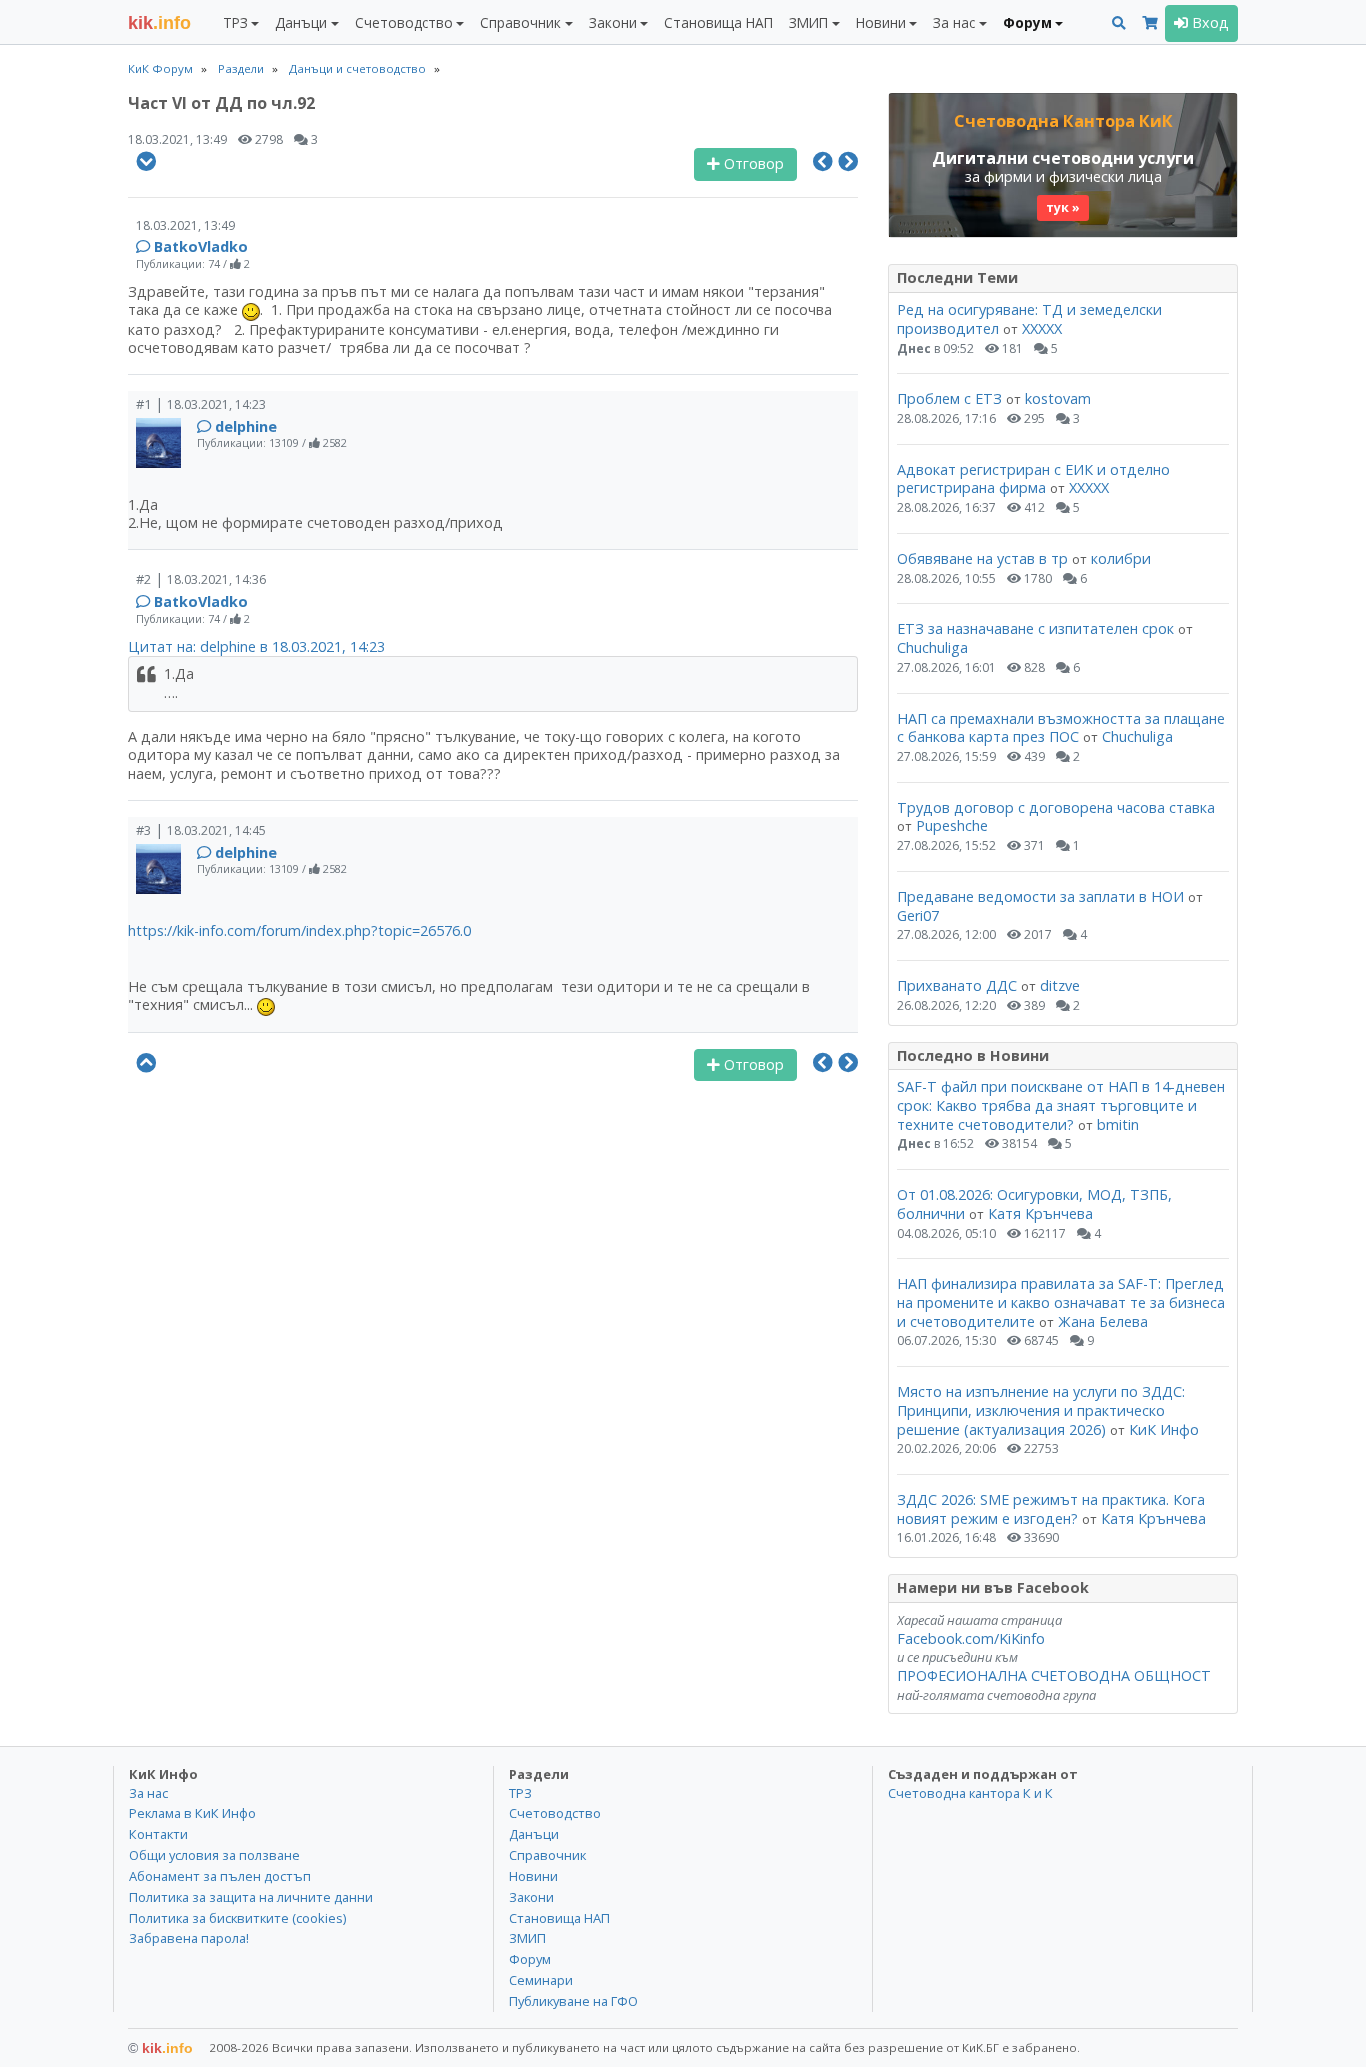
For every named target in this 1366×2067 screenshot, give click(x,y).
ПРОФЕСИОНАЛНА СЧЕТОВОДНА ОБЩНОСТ (1054, 1675)
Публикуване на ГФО (573, 2001)
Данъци (534, 1834)
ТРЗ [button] (235, 22)
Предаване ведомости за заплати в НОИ (1040, 896)
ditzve (1060, 985)
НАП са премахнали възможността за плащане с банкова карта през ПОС (1061, 728)
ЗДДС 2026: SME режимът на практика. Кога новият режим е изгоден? (1051, 1509)
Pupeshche (952, 825)
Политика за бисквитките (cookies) (237, 1918)
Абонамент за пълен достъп (220, 1876)
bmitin (1118, 1124)
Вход (1208, 22)
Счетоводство (555, 1813)
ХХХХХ (1042, 328)
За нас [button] (954, 22)
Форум (530, 1959)
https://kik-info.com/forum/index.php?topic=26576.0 (299, 930)
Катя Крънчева (1040, 1213)
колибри (1121, 558)
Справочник (547, 1855)
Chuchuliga (932, 647)
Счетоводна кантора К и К (970, 1793)
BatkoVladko (201, 246)
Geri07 (918, 915)
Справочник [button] (520, 22)
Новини (533, 1876)
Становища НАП (718, 22)
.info (159, 23)
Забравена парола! (189, 1938)
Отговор (752, 163)
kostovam (1058, 398)
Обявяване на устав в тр (984, 558)
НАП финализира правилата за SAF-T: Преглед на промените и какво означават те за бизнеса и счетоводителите (1061, 1302)
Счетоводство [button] (404, 22)
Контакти (158, 1834)
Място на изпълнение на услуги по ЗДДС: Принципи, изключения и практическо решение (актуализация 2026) (1041, 1410)
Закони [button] (613, 22)
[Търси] (1119, 23)
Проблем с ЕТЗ (949, 398)
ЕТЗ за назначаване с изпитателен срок (1035, 628)
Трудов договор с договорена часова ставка (1056, 807)
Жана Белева (1103, 1321)
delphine (246, 426)
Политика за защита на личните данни (251, 1897)
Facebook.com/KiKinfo (971, 1638)
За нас (148, 1793)
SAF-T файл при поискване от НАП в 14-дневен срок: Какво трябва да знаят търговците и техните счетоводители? (1061, 1105)
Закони (531, 1897)
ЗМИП (527, 1938)
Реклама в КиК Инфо (192, 1813)
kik (160, 2048)
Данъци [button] (301, 22)
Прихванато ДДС (957, 985)
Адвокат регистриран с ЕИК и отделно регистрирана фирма (1033, 479)
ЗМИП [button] (808, 22)
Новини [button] (881, 22)
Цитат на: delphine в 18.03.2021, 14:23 (256, 646)
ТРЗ (520, 1793)
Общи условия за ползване (214, 1855)
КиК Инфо (1164, 1429)
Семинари (541, 1980)
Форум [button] (1027, 22)
